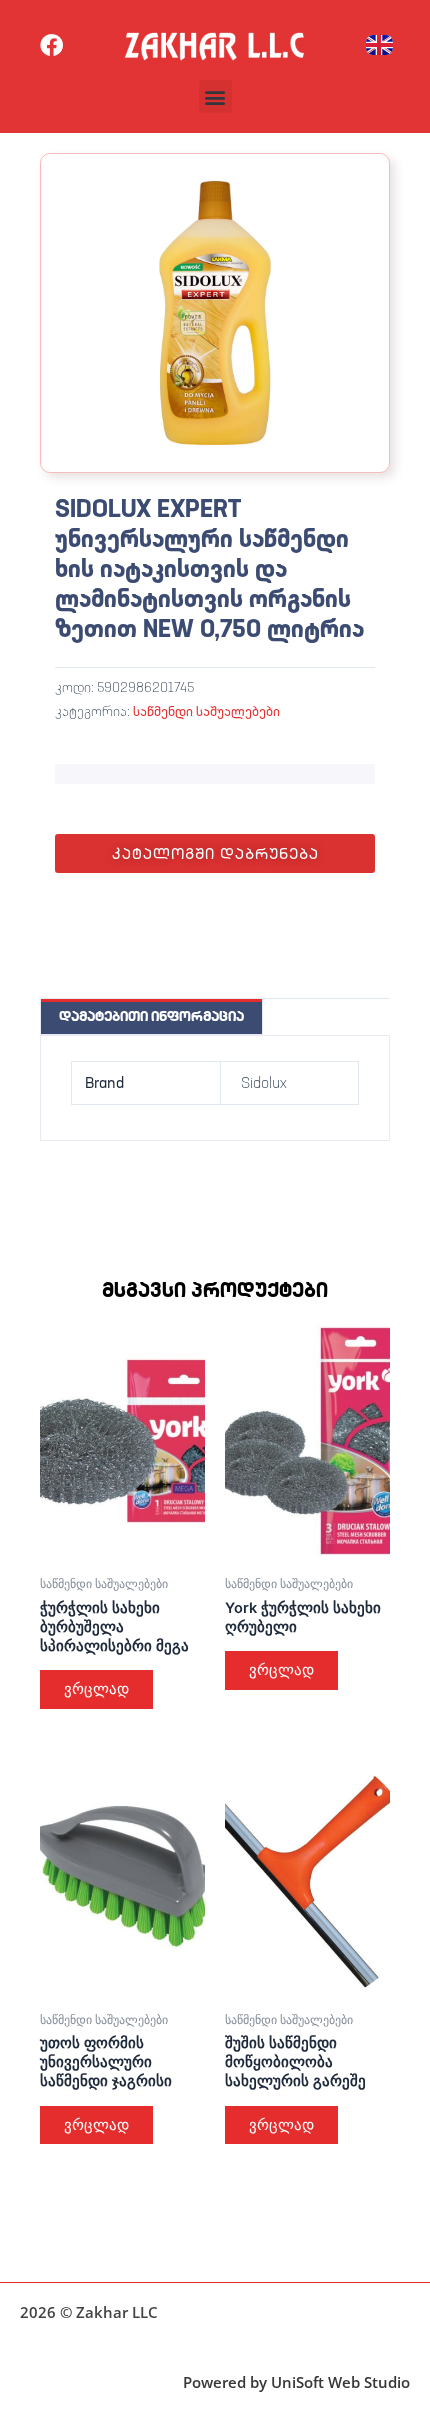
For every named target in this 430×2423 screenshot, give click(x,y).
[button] (215, 96)
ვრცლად (96, 1689)
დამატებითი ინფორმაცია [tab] (151, 1016)
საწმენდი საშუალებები (206, 711)
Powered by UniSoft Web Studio (296, 2382)
